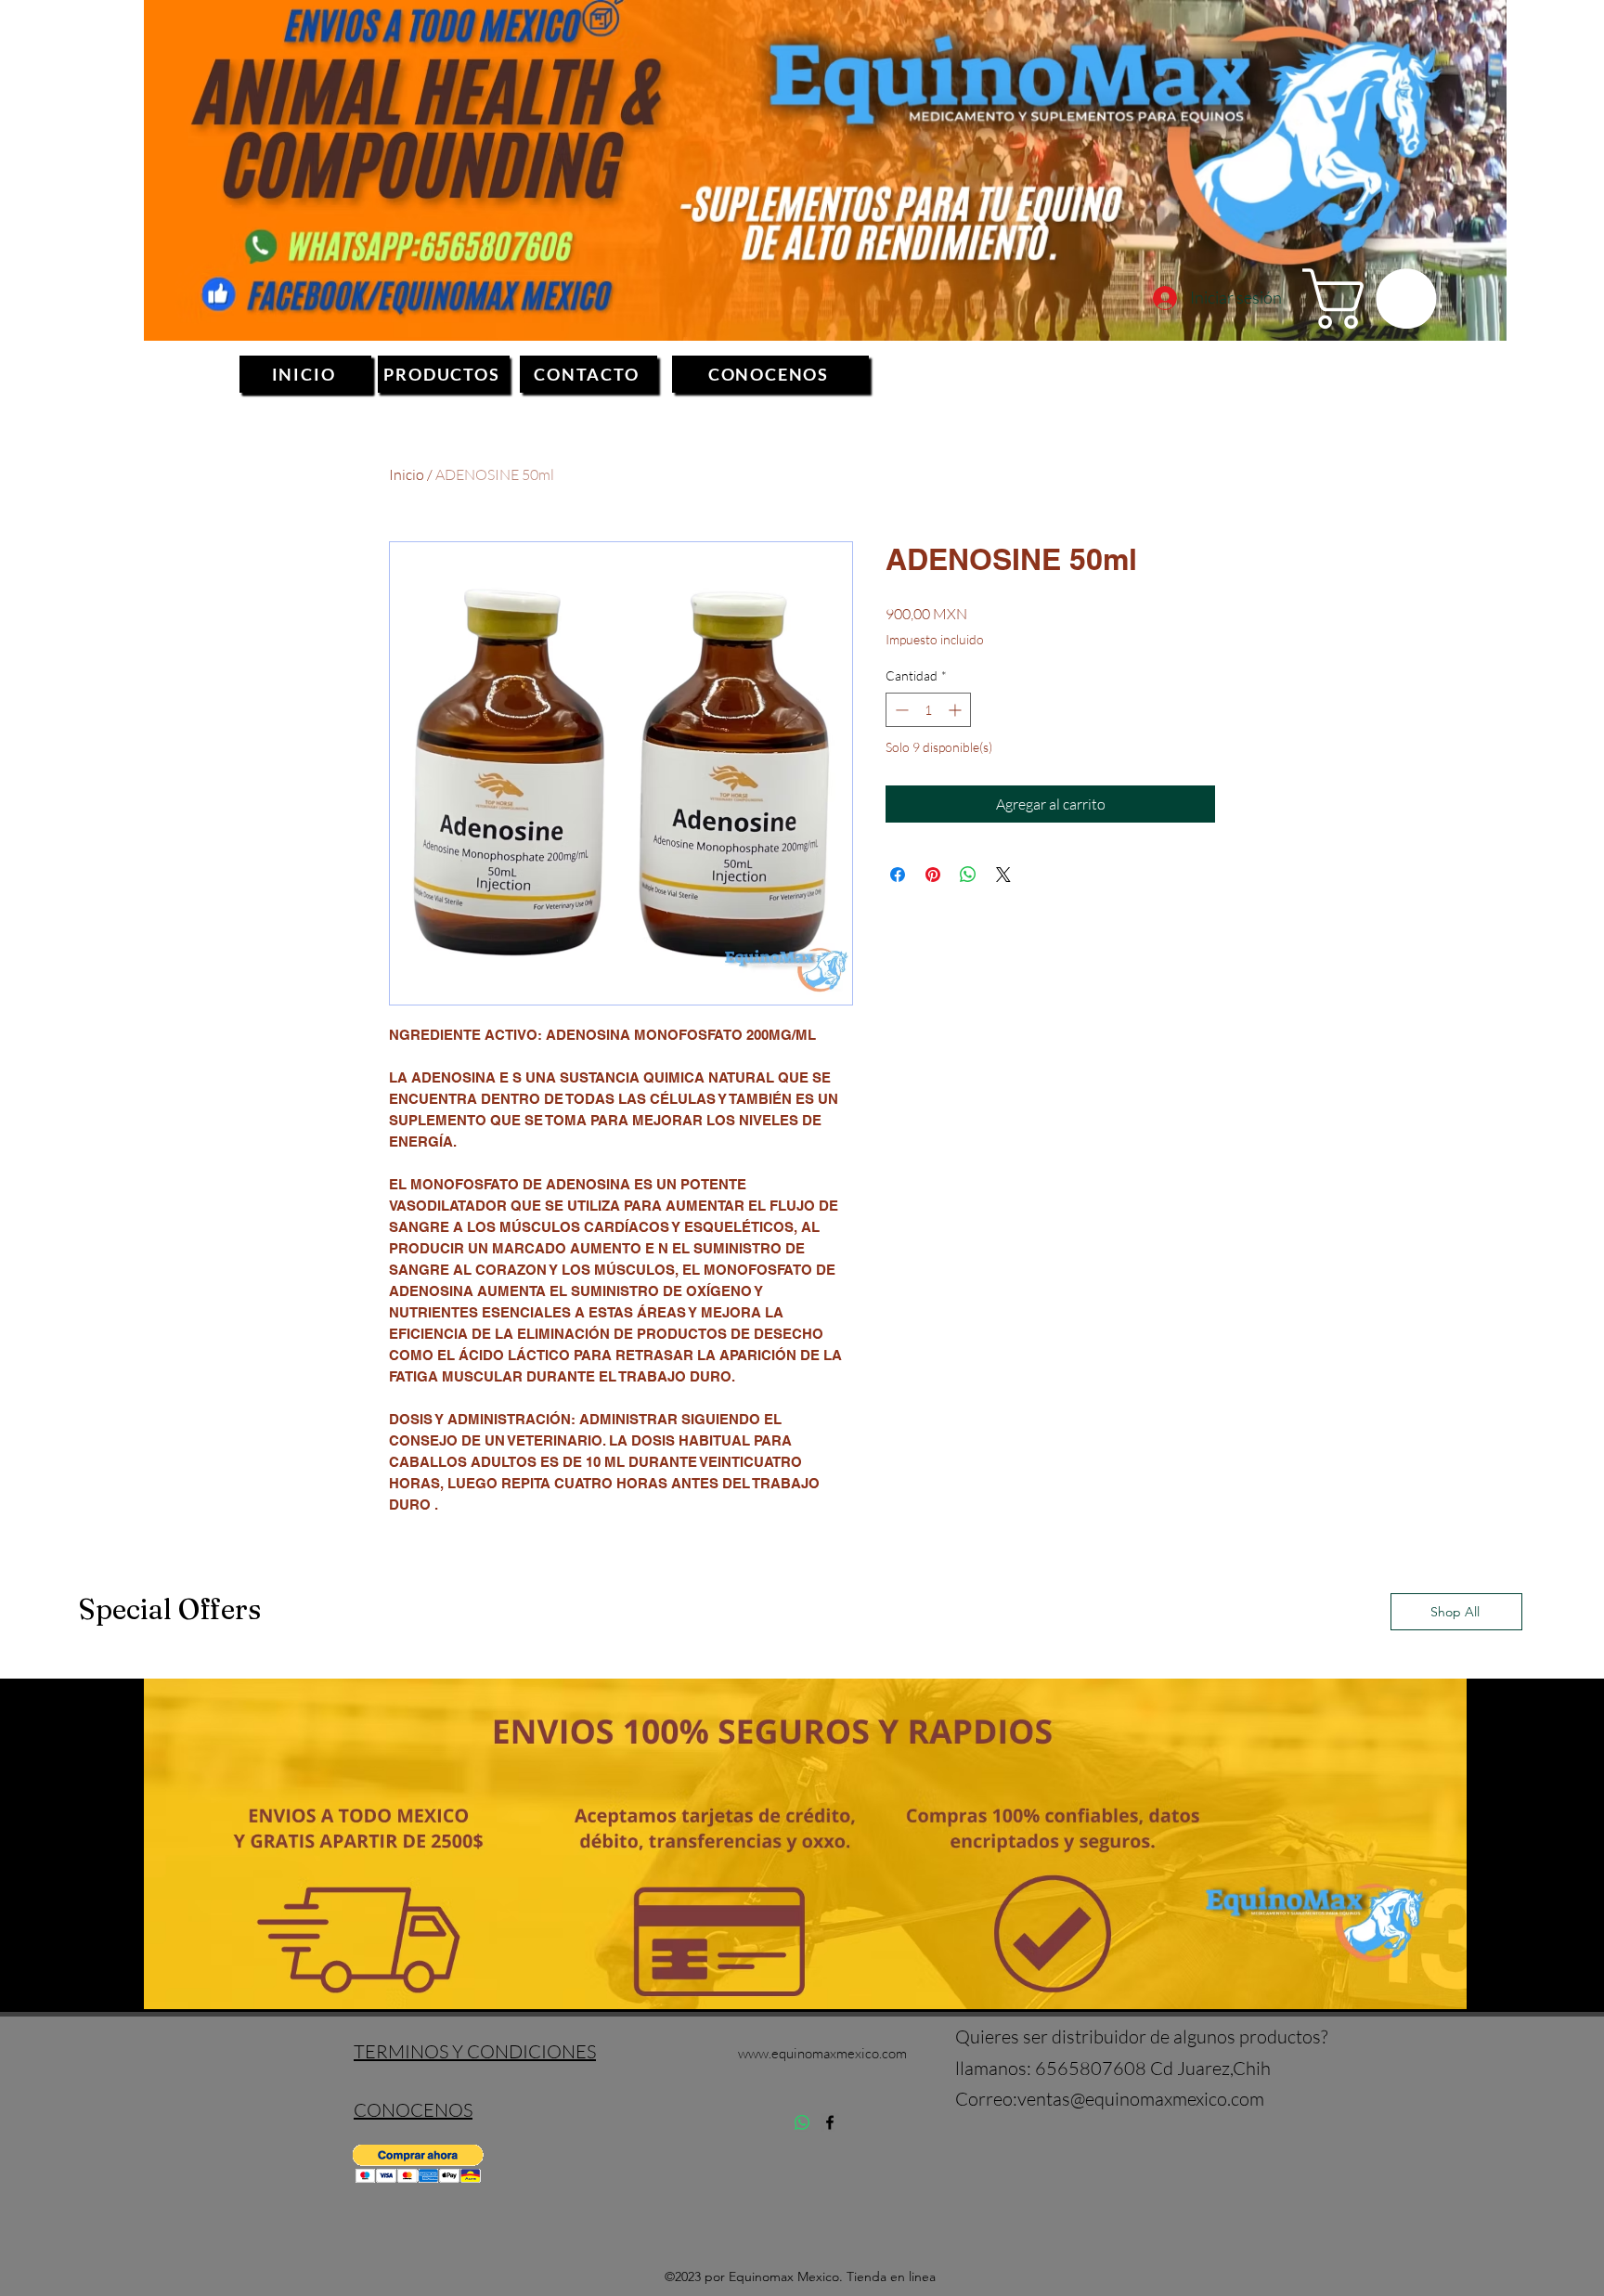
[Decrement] (900, 710)
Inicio (407, 474)
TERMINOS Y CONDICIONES (475, 2051)
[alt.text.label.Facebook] (830, 2122)
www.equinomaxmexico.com (822, 2053)
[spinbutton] (928, 710)
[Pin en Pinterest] (933, 875)
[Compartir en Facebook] (898, 875)
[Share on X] (1003, 875)
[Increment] (957, 710)
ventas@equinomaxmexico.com (1141, 2099)
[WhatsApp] (802, 2122)
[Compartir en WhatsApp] (968, 875)
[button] (1377, 298)
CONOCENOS (413, 2110)
